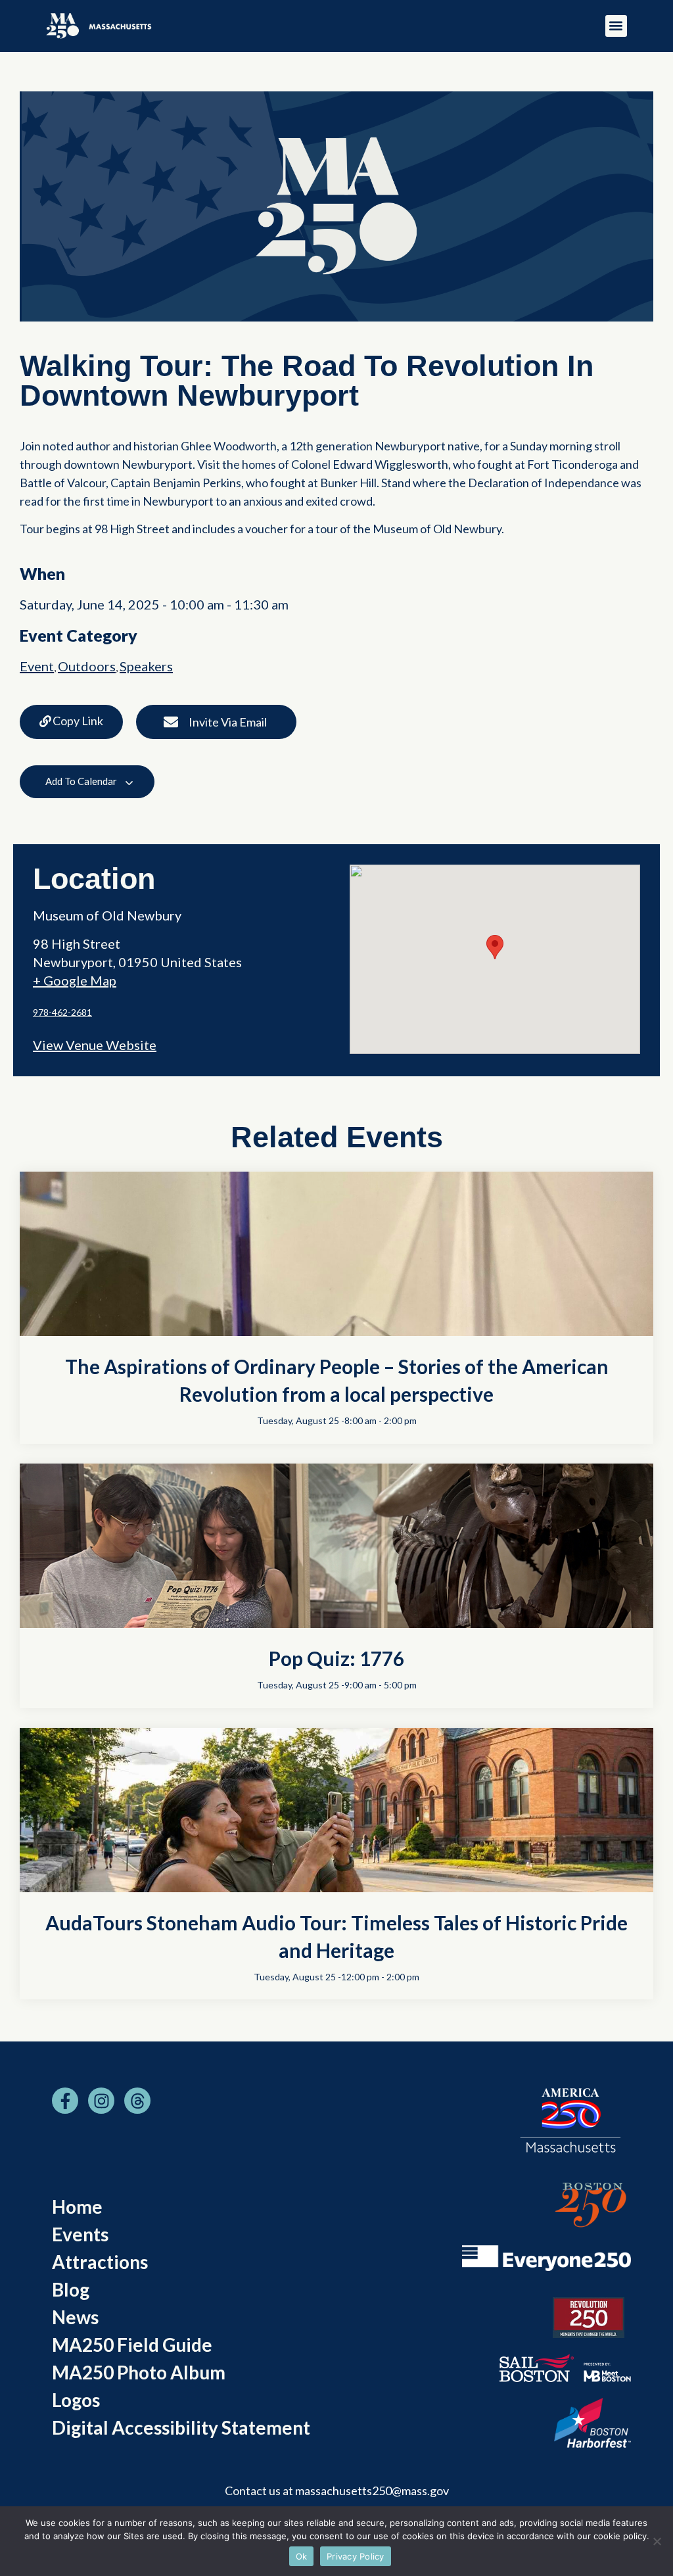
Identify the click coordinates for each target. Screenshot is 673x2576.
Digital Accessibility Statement (181, 2427)
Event (37, 666)
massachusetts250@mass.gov (372, 2491)
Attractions (100, 2262)
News (75, 2317)
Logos (76, 2400)
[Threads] (137, 2101)
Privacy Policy (356, 2556)
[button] (616, 26)
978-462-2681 (62, 1012)
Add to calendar (82, 781)
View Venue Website (95, 1045)
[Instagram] (101, 2101)
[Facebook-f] (65, 2101)
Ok (302, 2556)
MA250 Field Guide (132, 2345)
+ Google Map (75, 980)
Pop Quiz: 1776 (336, 1658)
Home (77, 2206)
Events (80, 2234)
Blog (71, 2289)
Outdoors (87, 666)
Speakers (146, 666)
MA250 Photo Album (139, 2372)
